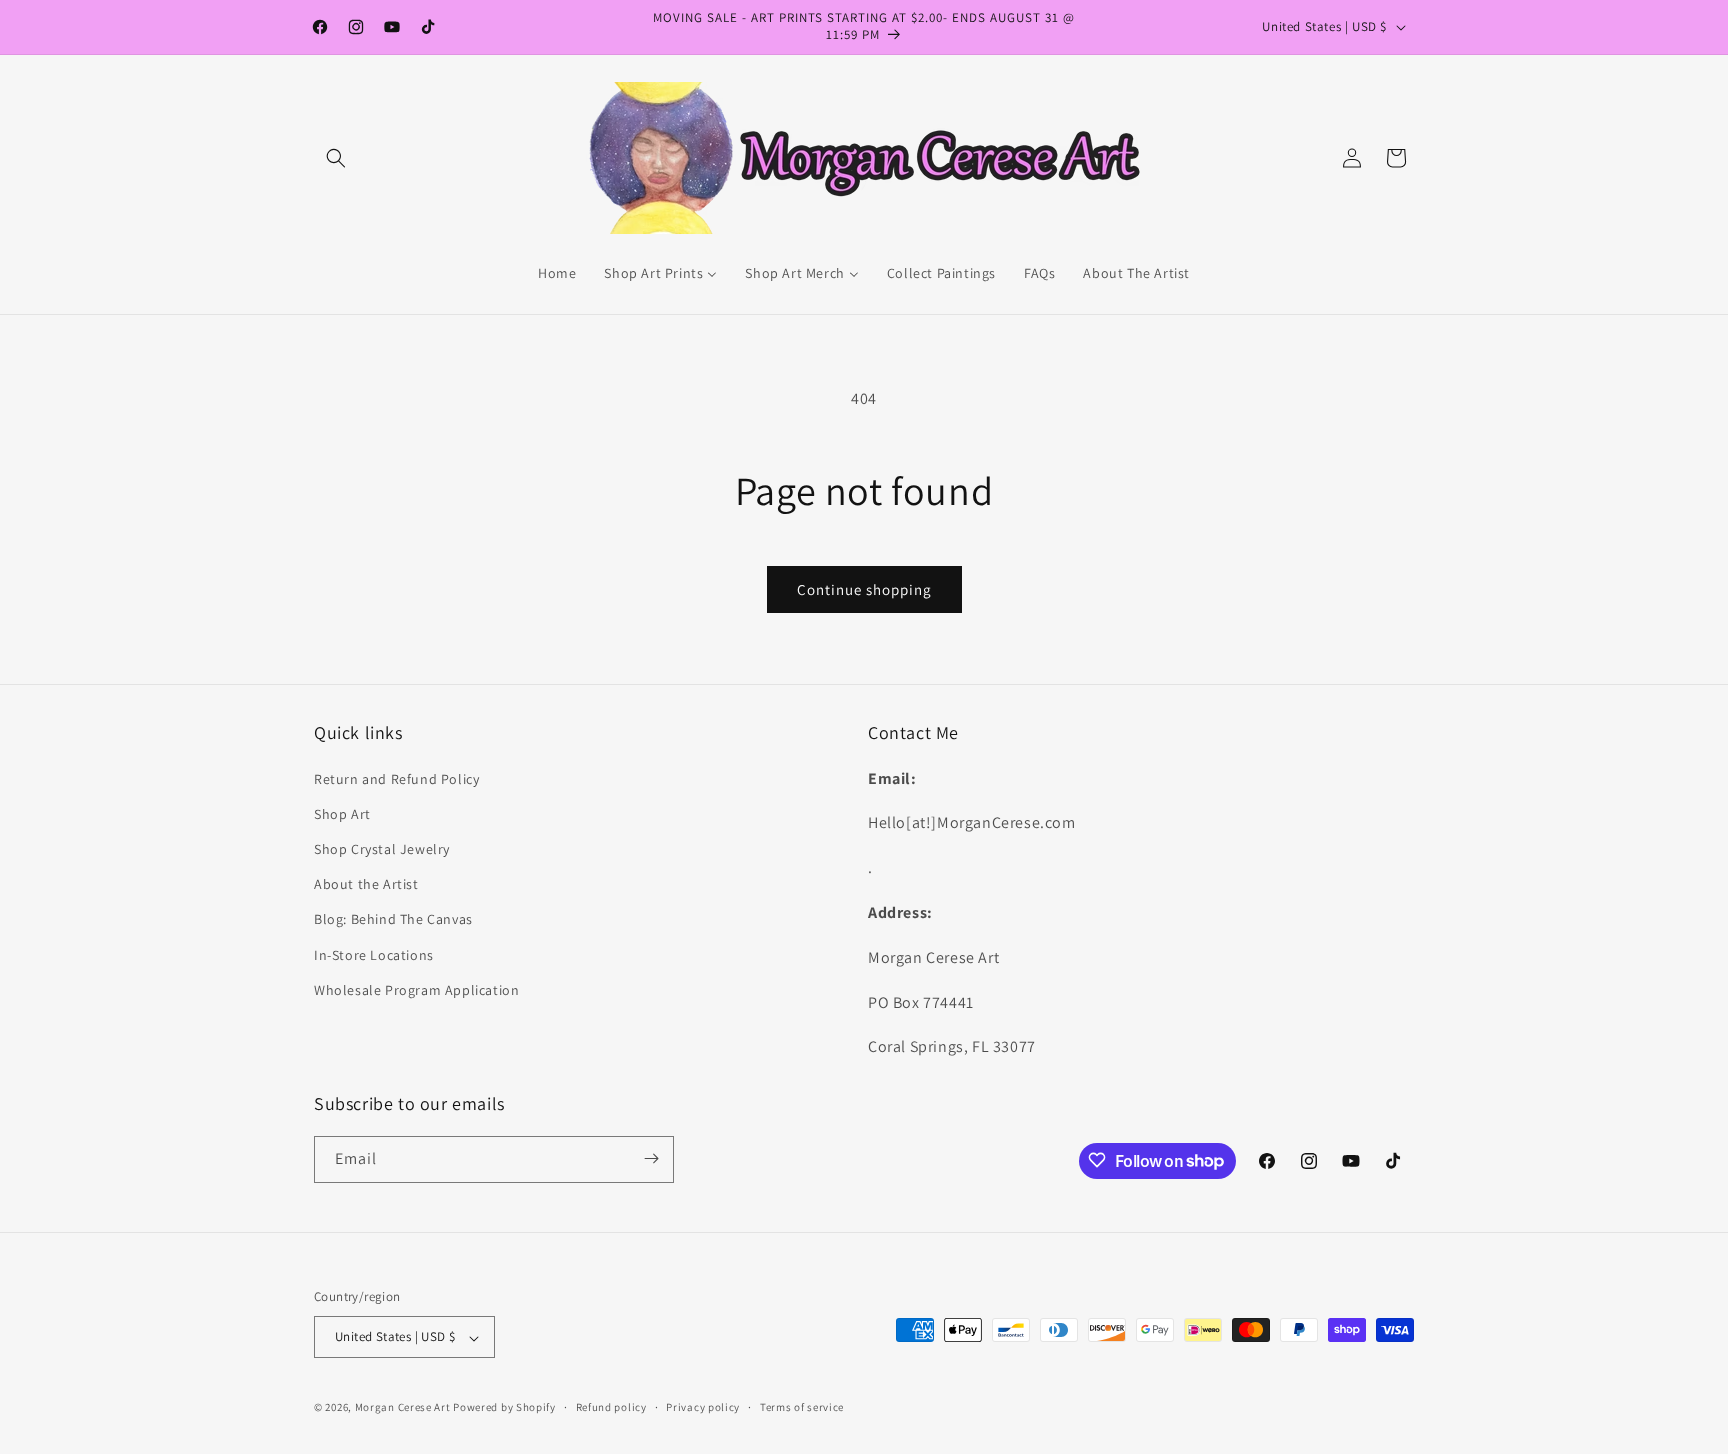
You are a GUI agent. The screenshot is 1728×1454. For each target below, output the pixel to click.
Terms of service (802, 1407)
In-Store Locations (374, 954)
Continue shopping (864, 589)
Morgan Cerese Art (403, 1408)
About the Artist (366, 884)
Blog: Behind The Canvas (393, 919)
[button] (336, 158)
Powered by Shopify (504, 1408)
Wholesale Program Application (416, 989)
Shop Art (342, 813)
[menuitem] (557, 273)
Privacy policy (703, 1407)
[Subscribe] (651, 1158)
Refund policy (611, 1407)
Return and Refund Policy (396, 778)
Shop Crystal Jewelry (382, 849)
